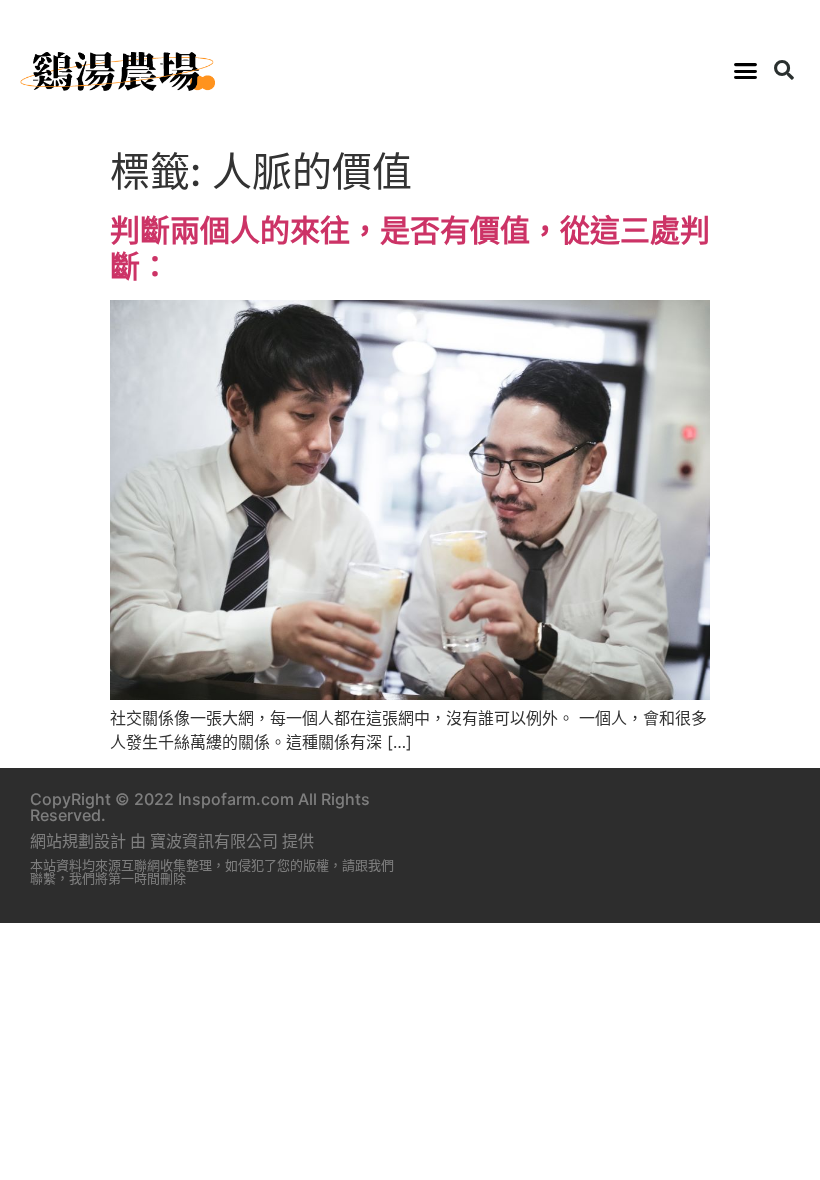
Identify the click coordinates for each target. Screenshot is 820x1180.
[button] (746, 70)
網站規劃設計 (78, 841)
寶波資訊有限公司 (214, 841)
